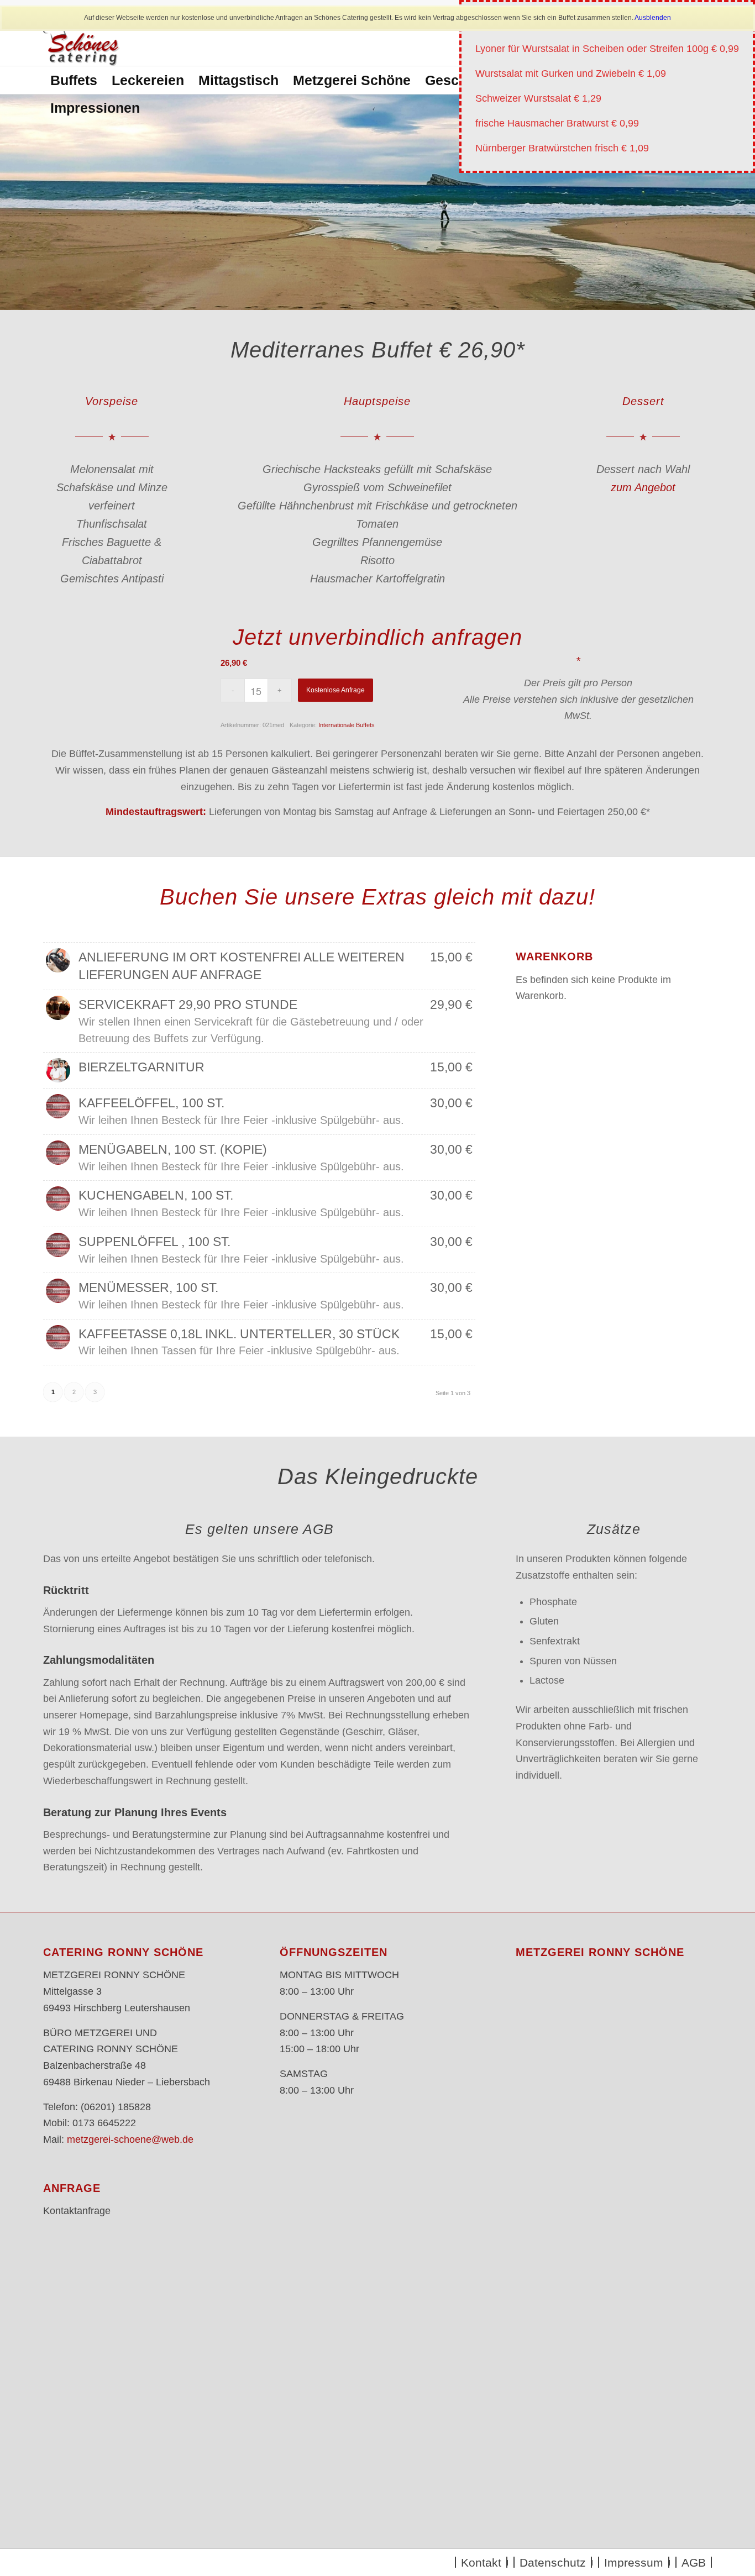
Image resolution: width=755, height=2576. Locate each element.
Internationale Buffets (347, 725)
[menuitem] (74, 80)
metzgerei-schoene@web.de (130, 2139)
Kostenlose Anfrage (335, 690)
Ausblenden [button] (653, 18)
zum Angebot (643, 487)
